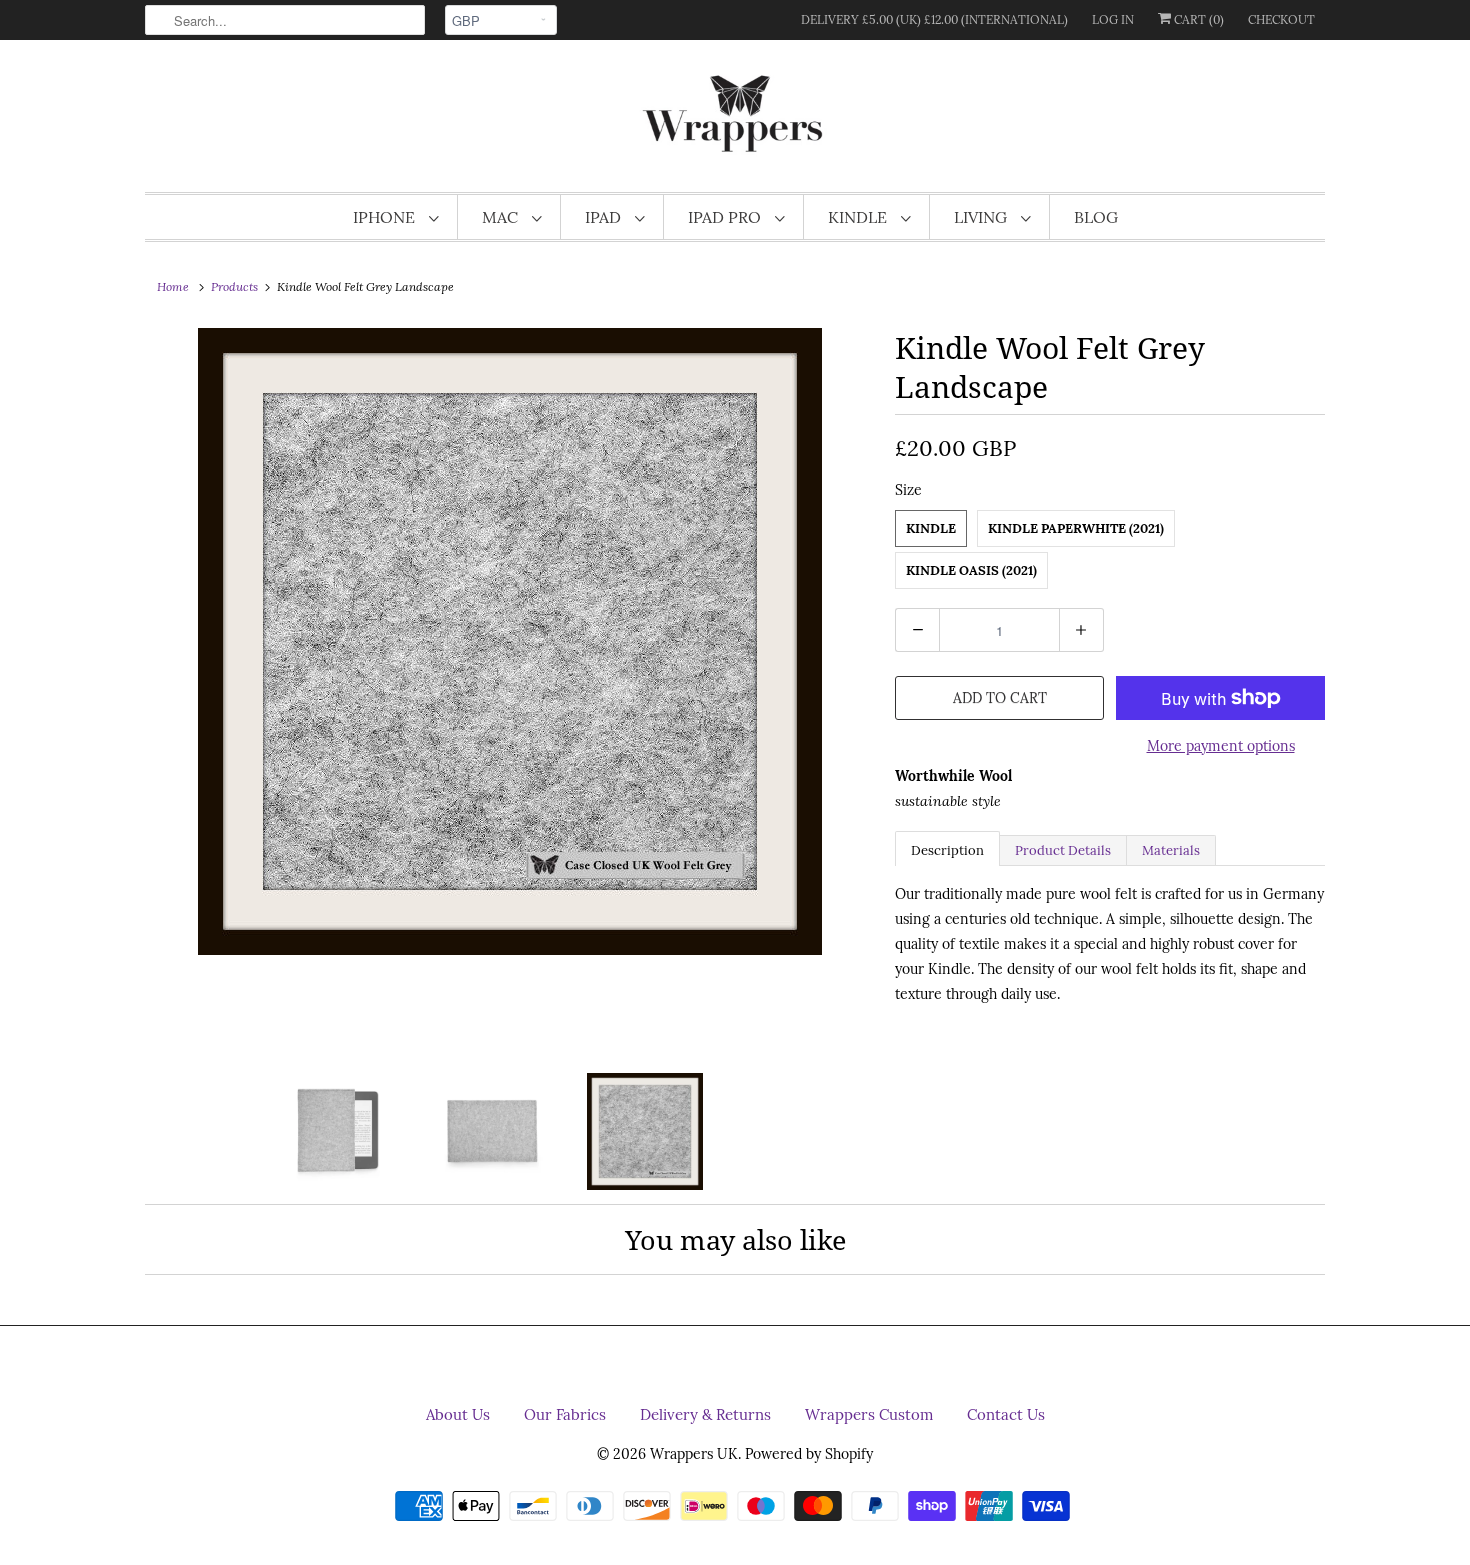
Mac (502, 217)
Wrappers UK (694, 1454)
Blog (1096, 217)
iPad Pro (726, 217)
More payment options (1221, 746)
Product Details (1063, 850)
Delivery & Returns (705, 1414)
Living (982, 217)
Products (234, 286)
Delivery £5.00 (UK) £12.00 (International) (934, 19)
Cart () (1197, 19)
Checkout (1281, 19)
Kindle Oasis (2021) (971, 570)
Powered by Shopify (809, 1454)
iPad (605, 217)
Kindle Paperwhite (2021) (1076, 528)
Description (947, 850)
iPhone (386, 217)
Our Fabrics (565, 1414)
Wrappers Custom (869, 1414)
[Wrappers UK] (735, 121)
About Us (458, 1414)
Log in (1113, 19)
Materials (1171, 850)
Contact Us (1006, 1414)
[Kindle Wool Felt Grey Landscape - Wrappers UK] (510, 641)
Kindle (859, 217)
